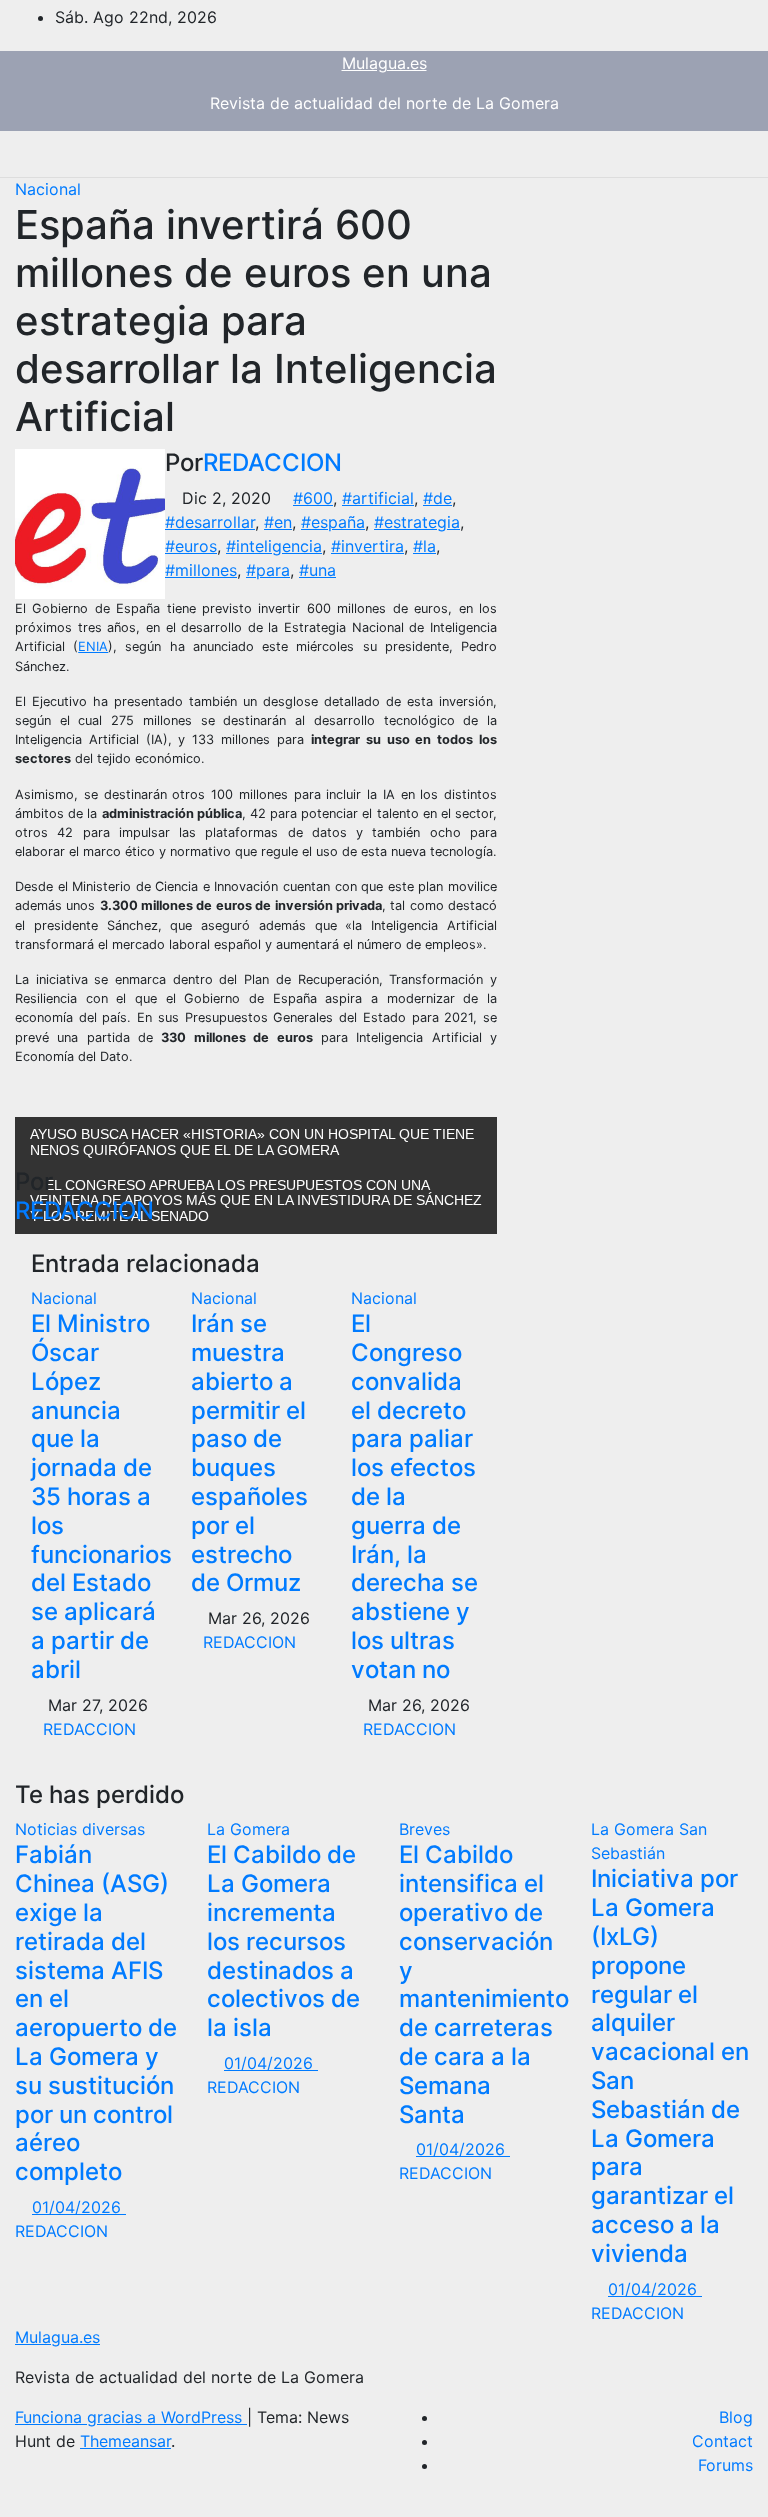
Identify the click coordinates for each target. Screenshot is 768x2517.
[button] (673, 154)
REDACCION (272, 462)
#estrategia (417, 522)
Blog (736, 2417)
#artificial (378, 498)
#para (268, 570)
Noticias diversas (80, 1829)
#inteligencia (274, 546)
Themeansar (125, 2441)
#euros (191, 546)
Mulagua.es (384, 63)
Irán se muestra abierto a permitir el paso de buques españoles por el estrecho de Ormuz (249, 1453)
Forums (725, 2465)
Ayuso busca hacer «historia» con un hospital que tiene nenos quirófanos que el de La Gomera (252, 1141)
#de (437, 498)
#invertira (367, 546)
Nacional (48, 189)
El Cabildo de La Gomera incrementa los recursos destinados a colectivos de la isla (283, 1941)
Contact (722, 2441)
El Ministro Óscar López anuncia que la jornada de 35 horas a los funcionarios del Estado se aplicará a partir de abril (101, 1496)
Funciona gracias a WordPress (131, 2417)
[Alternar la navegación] (716, 154)
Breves (424, 1829)
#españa (333, 522)
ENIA (93, 646)
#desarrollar (210, 522)
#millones (201, 570)
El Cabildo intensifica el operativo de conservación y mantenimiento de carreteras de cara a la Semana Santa (484, 1984)
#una (317, 570)
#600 (313, 498)
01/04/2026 (79, 2207)
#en (278, 522)
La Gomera (248, 1829)
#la (424, 546)
